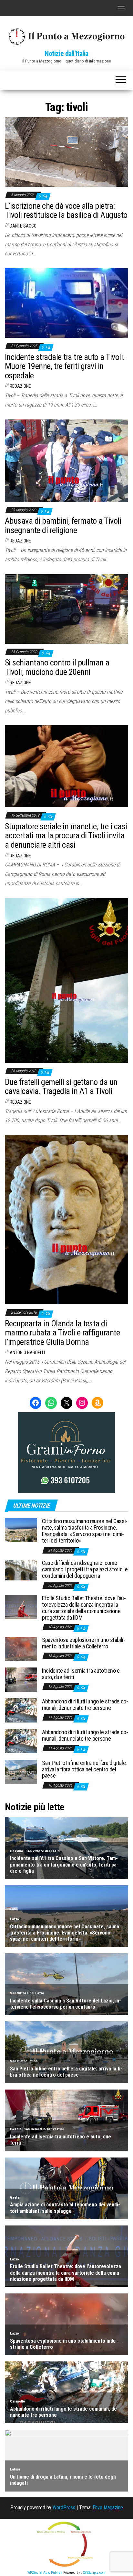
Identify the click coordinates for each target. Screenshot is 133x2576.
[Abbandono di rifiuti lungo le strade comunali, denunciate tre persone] (21, 1710)
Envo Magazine (108, 2508)
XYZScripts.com (94, 2573)
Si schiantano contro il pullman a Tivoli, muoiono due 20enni (57, 667)
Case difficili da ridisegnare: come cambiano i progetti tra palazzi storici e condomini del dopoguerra (85, 1569)
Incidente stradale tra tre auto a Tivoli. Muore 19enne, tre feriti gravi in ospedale (65, 366)
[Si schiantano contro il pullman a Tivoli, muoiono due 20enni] (66, 608)
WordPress (64, 2508)
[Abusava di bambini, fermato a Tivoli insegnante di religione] (66, 460)
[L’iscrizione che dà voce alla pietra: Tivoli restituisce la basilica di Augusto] (66, 152)
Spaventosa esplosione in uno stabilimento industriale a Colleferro (84, 1643)
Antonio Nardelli (27, 1353)
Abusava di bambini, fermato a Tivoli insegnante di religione (63, 525)
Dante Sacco (23, 226)
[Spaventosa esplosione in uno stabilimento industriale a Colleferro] (21, 1649)
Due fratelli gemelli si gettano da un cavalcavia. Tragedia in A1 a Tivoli (61, 1087)
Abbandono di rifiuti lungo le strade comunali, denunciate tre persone (85, 1705)
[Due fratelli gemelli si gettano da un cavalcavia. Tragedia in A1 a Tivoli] (66, 980)
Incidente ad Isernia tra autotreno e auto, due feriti (81, 1674)
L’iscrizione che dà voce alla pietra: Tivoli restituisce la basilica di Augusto (66, 211)
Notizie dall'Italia (66, 54)
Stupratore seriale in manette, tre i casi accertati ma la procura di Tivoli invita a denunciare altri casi (66, 836)
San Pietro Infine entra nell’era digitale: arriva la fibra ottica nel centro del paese (84, 1769)
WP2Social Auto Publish (45, 2573)
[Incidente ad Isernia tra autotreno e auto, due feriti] (21, 1679)
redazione (20, 386)
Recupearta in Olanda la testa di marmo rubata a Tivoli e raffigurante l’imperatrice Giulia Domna (62, 1333)
